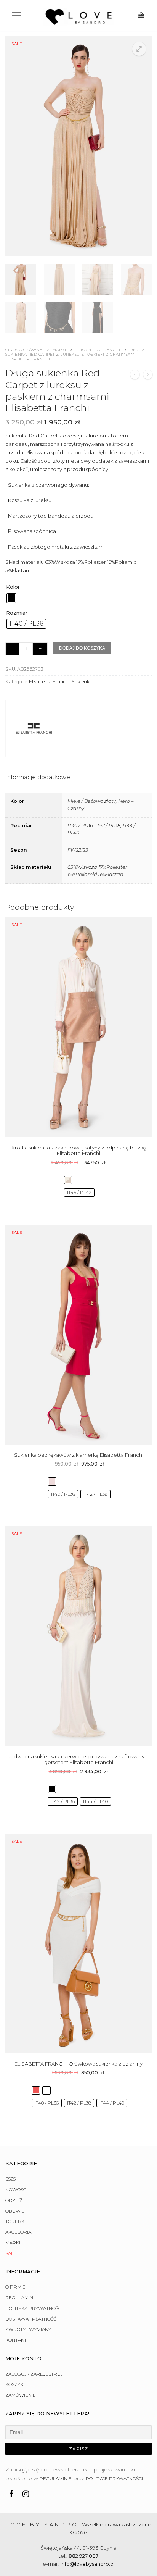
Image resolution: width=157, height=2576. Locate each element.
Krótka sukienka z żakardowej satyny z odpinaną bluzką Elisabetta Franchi (79, 1151)
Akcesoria (18, 2232)
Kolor (13, 587)
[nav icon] (16, 15)
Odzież (14, 2200)
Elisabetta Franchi (98, 350)
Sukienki (81, 682)
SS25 (10, 2179)
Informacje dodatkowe (38, 777)
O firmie (15, 2287)
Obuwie (15, 2211)
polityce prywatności (114, 2478)
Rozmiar (17, 613)
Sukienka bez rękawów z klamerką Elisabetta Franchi (79, 1455)
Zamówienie (21, 2395)
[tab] (38, 777)
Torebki (15, 2221)
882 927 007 (83, 2556)
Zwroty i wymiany (28, 2329)
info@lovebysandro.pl (88, 2564)
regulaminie (56, 2478)
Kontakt (16, 2340)
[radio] (11, 598)
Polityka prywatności (34, 2308)
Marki (59, 350)
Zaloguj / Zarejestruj (34, 2374)
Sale (11, 2253)
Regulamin (19, 2298)
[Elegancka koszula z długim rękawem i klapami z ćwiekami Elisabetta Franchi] (135, 376)
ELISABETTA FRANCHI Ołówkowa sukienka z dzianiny (78, 2064)
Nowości (16, 2189)
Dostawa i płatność (31, 2319)
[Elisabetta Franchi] (34, 730)
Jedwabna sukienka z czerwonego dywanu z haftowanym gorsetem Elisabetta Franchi (79, 1759)
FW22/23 (78, 850)
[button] (139, 49)
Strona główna (24, 350)
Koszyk (14, 2384)
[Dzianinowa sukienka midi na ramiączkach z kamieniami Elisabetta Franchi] (148, 376)
